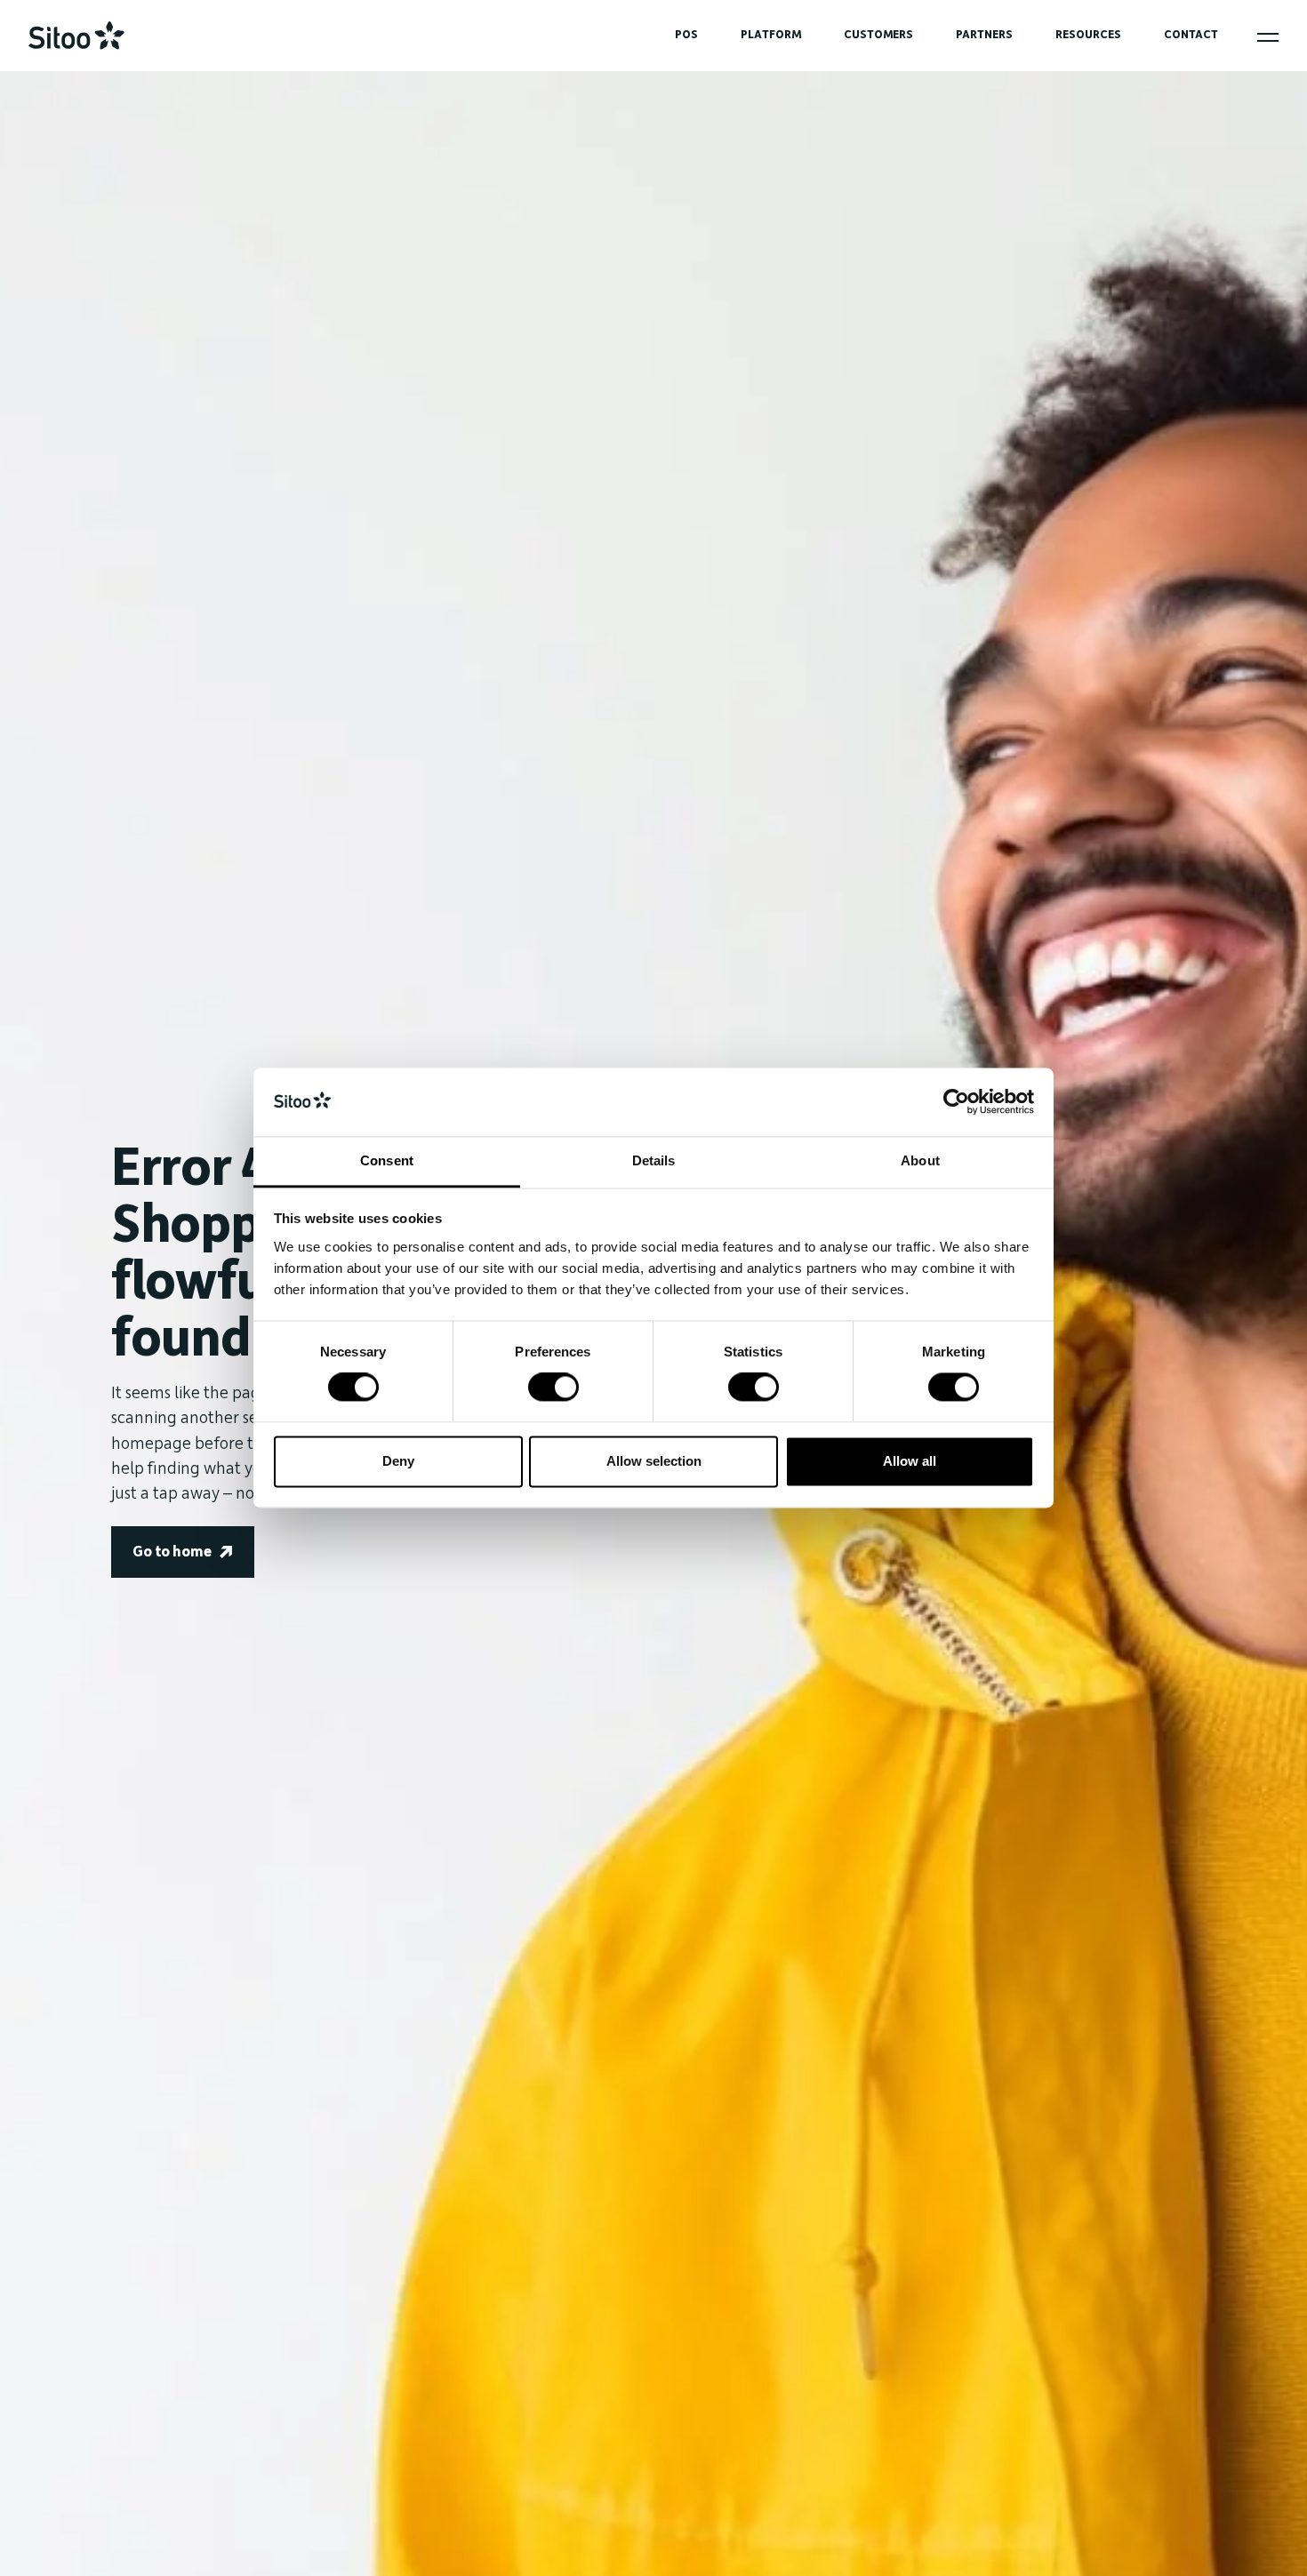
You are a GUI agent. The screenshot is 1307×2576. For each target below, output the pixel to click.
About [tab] (920, 1160)
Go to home (172, 1552)
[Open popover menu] (1268, 37)
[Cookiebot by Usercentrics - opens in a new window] (956, 1102)
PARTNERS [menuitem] (984, 35)
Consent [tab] (387, 1160)
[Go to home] (76, 36)
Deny (398, 1461)
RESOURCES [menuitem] (1088, 35)
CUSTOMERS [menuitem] (878, 35)
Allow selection (654, 1461)
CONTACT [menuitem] (1191, 35)
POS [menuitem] (686, 35)
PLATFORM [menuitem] (771, 35)
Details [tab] (654, 1160)
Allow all (910, 1461)
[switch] (553, 1388)
